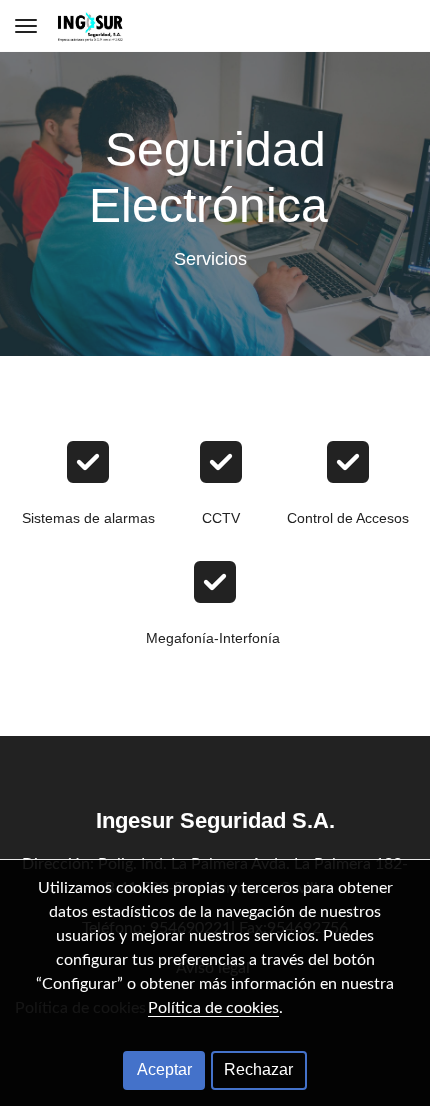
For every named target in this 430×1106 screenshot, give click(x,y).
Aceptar (164, 1069)
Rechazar (258, 1069)
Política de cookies (213, 1008)
